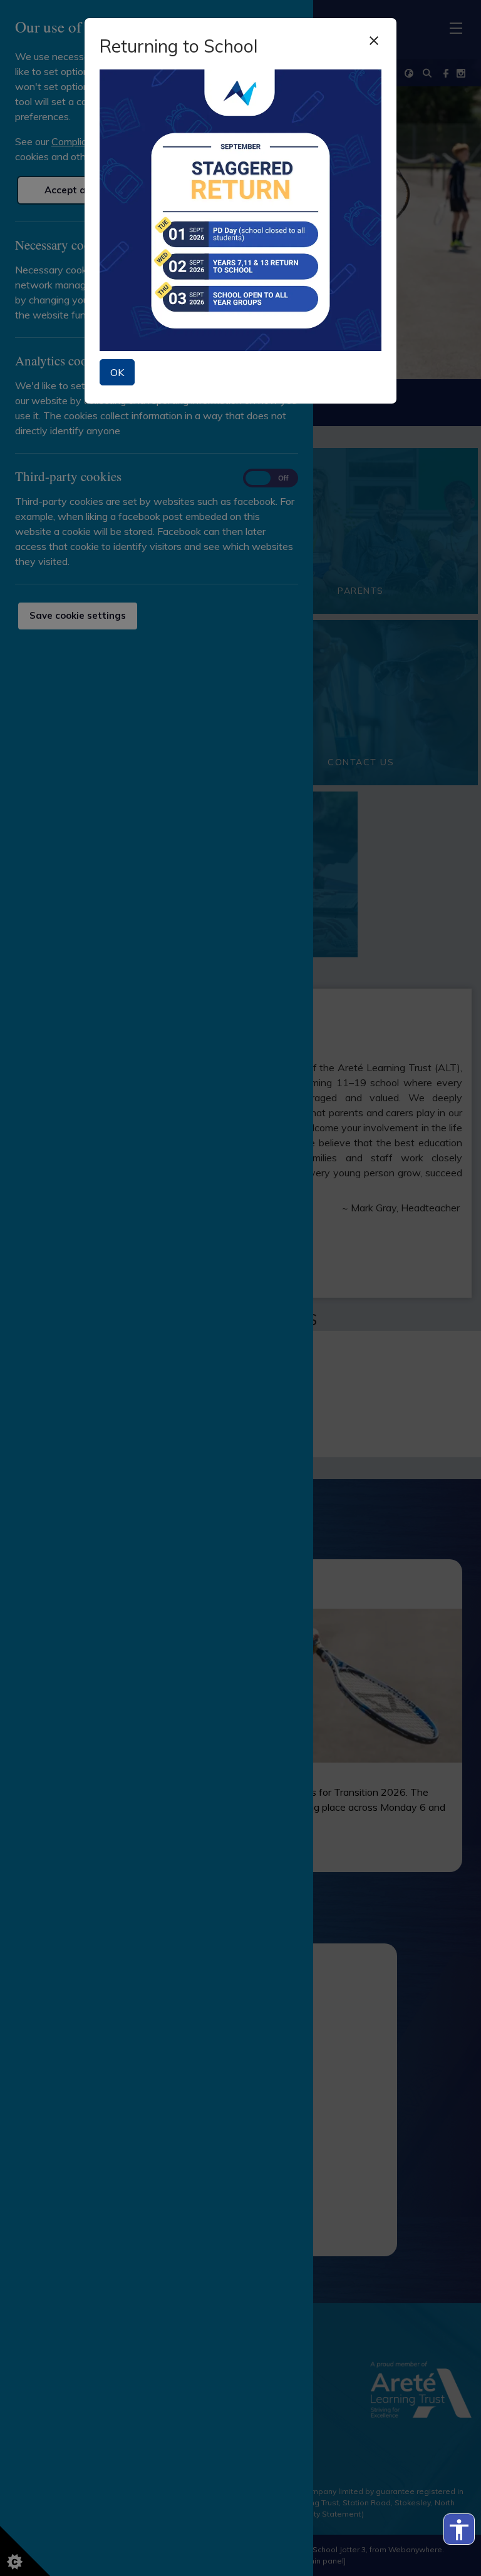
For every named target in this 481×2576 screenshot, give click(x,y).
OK (117, 372)
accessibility (459, 2530)
